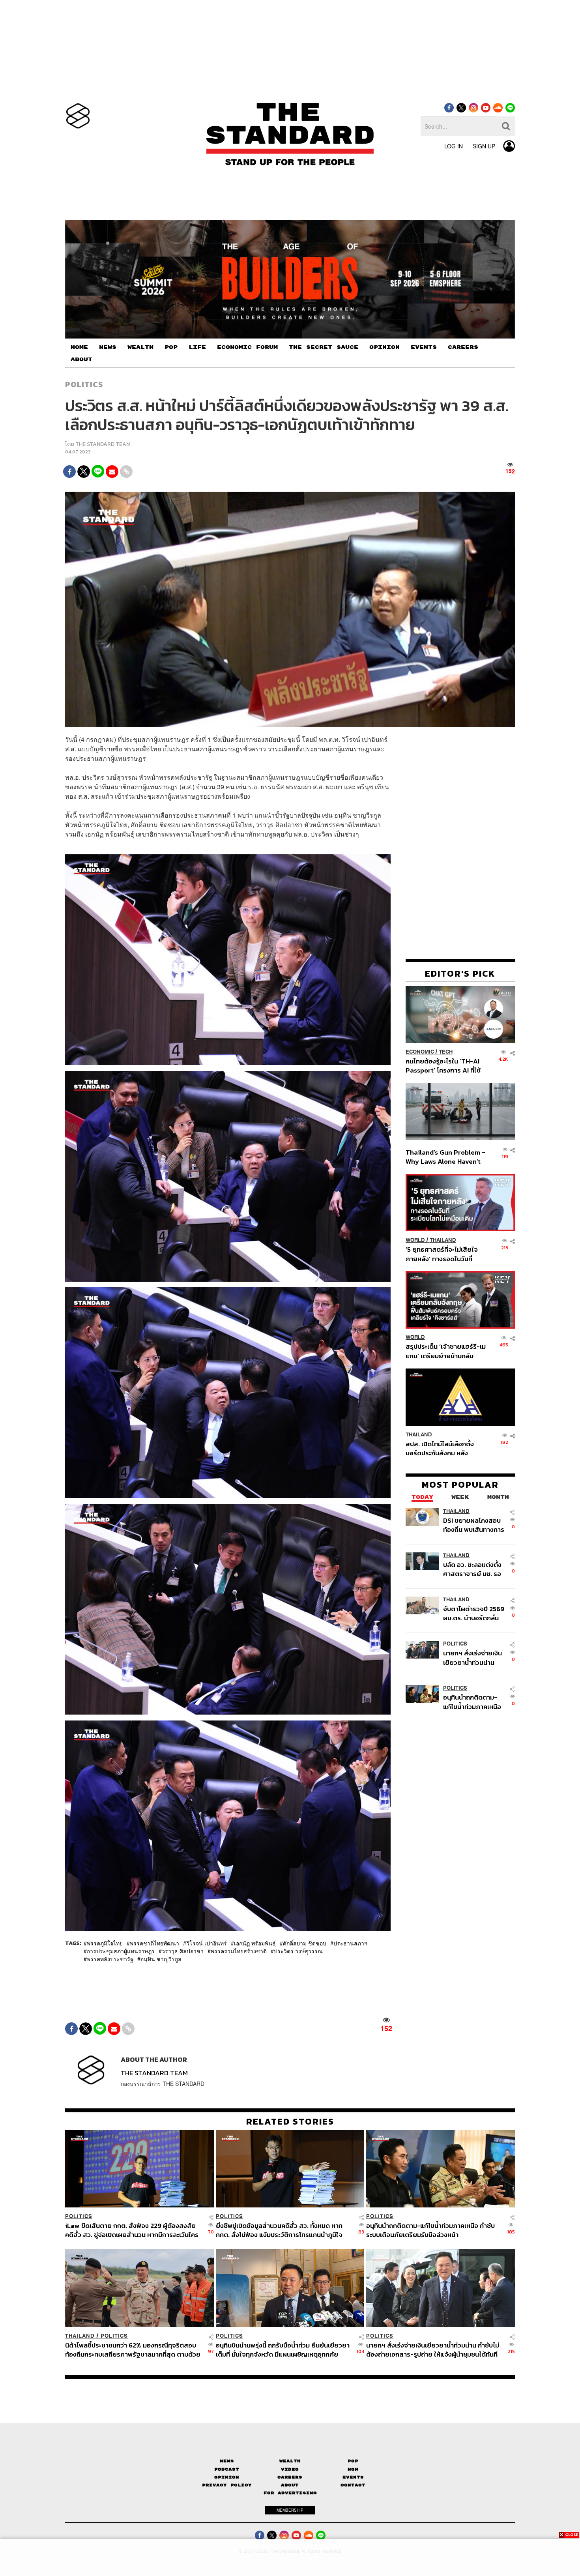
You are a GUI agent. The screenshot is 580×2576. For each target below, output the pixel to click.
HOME (79, 347)
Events (353, 2477)
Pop (353, 2461)
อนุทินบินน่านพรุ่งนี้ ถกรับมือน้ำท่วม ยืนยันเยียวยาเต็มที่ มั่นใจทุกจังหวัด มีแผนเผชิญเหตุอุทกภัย (283, 2350)
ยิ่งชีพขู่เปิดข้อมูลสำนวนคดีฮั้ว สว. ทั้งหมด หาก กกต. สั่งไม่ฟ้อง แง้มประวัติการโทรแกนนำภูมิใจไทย (279, 2230)
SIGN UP (484, 146)
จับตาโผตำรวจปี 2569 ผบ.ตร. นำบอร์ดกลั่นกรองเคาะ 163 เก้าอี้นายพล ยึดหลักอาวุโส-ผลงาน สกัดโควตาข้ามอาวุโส (474, 1613)
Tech (446, 1052)
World (415, 1240)
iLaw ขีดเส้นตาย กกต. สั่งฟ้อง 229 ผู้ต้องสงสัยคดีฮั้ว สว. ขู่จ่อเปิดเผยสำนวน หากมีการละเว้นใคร (132, 2230)
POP (171, 347)
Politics (84, 384)
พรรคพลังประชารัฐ (110, 1959)
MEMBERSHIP (290, 2510)
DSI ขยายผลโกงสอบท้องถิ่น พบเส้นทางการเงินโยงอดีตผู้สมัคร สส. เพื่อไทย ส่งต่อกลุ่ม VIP (474, 1525)
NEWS (108, 347)
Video (290, 2469)
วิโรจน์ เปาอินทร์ (207, 1943)
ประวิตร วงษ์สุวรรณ (298, 1951)
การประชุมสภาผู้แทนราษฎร (121, 1951)
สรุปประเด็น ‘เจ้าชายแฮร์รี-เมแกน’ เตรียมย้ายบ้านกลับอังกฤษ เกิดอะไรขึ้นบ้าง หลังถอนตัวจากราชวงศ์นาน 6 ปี (446, 1351)
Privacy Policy (227, 2485)
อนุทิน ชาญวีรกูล (161, 1959)
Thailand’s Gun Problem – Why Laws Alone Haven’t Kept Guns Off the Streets (446, 1157)
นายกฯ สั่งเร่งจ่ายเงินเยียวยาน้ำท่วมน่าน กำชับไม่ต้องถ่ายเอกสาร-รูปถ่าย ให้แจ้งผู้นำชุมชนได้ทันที (472, 1658)
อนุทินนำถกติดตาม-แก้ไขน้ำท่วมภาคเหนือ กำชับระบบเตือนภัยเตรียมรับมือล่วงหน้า (472, 1702)
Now (353, 2469)
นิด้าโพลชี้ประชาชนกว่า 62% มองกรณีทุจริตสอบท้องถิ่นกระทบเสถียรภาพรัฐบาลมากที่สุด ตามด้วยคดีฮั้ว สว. (133, 2350)
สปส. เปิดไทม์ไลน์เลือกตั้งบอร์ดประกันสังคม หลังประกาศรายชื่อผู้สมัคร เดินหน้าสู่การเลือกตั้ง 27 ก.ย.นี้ (442, 1448)
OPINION (384, 347)
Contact (353, 2485)
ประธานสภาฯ (350, 1943)
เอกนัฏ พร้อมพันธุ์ (255, 1943)
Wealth (290, 2461)
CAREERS (463, 347)
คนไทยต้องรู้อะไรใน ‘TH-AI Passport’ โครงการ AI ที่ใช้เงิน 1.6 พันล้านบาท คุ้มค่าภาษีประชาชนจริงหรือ (445, 1066)
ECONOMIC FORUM (247, 347)
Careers (290, 2477)
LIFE (197, 347)
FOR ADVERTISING (290, 2493)
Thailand (443, 1240)
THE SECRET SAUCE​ (324, 347)
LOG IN (454, 146)
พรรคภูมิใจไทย (105, 1943)
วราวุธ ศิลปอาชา (183, 1951)
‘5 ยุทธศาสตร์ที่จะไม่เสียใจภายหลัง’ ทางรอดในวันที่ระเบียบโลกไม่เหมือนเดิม (442, 1254)
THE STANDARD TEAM (103, 444)
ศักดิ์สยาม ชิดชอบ (305, 1943)
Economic (420, 1052)
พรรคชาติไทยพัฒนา (154, 1943)
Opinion (227, 2477)
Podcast (227, 2469)
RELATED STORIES (290, 2121)
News (227, 2461)
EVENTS (424, 347)
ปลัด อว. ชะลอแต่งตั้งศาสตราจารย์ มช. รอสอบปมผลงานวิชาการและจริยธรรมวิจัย (473, 1569)
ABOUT (81, 359)
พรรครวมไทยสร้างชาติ (239, 1951)
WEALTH (140, 347)
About (290, 2485)
